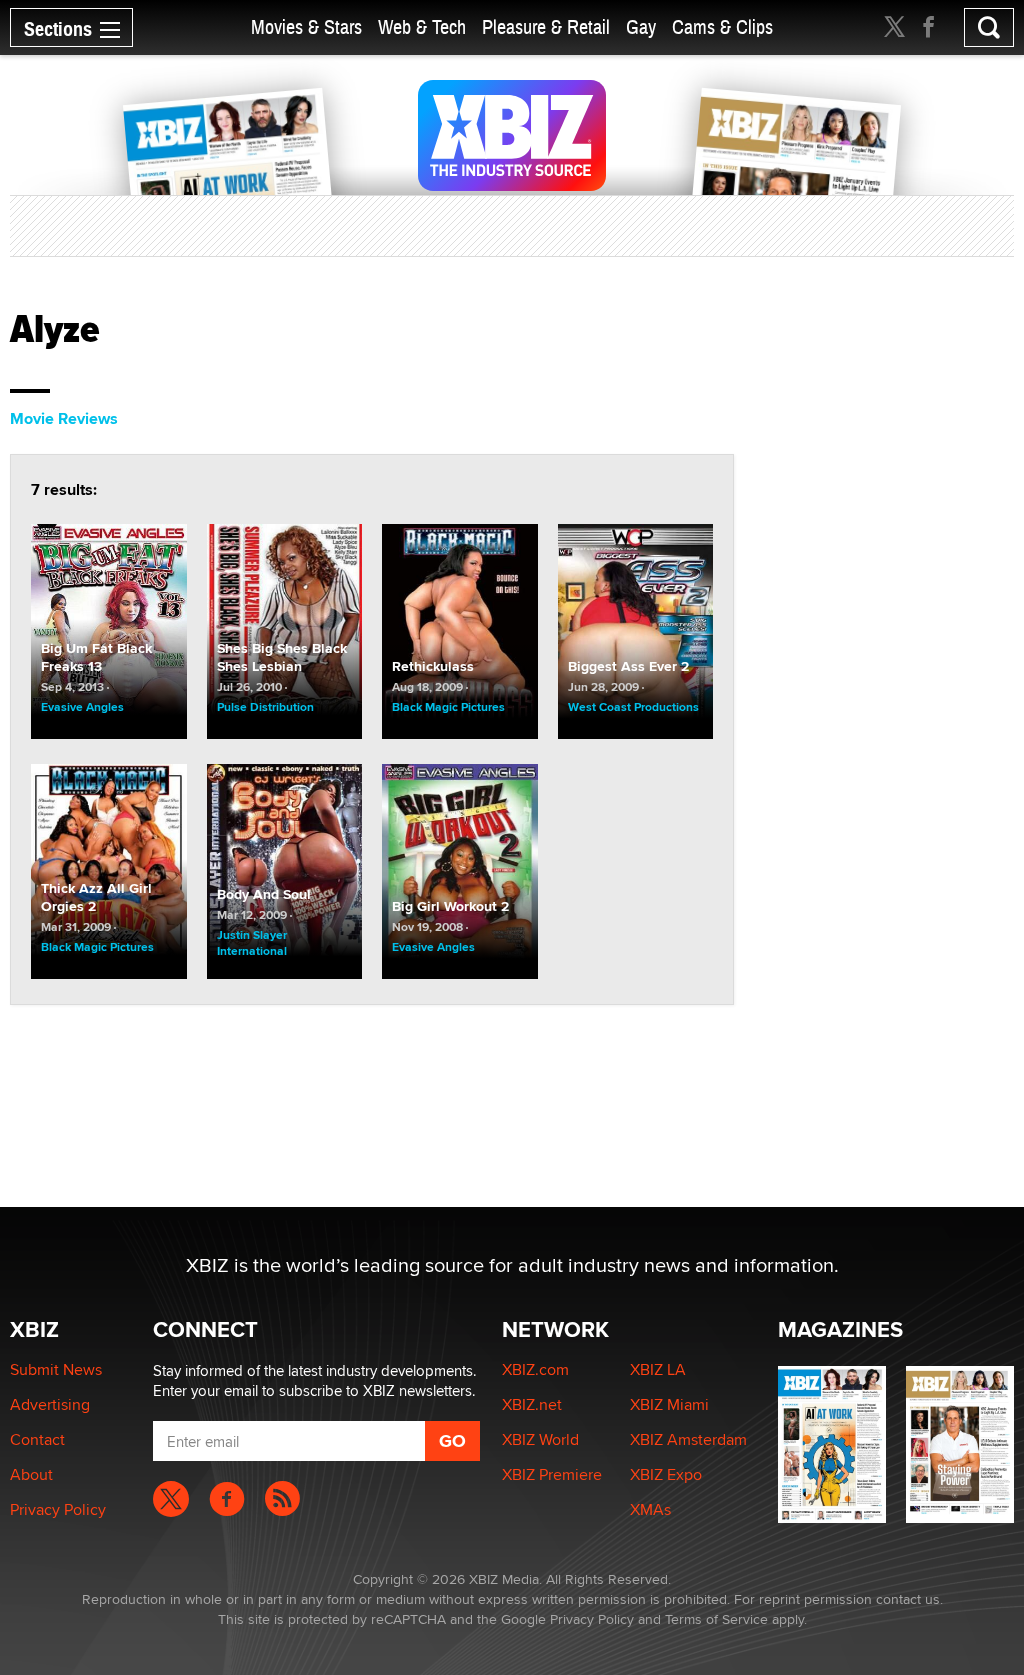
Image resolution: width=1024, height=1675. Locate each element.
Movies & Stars (306, 27)
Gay (641, 27)
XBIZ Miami (669, 1404)
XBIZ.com (535, 1369)
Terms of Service (716, 1619)
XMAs (650, 1509)
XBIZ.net (532, 1404)
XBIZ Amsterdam (688, 1439)
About (31, 1474)
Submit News (56, 1369)
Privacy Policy (58, 1509)
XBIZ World (540, 1439)
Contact (37, 1439)
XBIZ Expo (666, 1474)
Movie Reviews (64, 418)
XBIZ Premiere (552, 1474)
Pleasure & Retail (546, 27)
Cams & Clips (722, 27)
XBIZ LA (658, 1369)
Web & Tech (422, 27)
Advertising (50, 1404)
